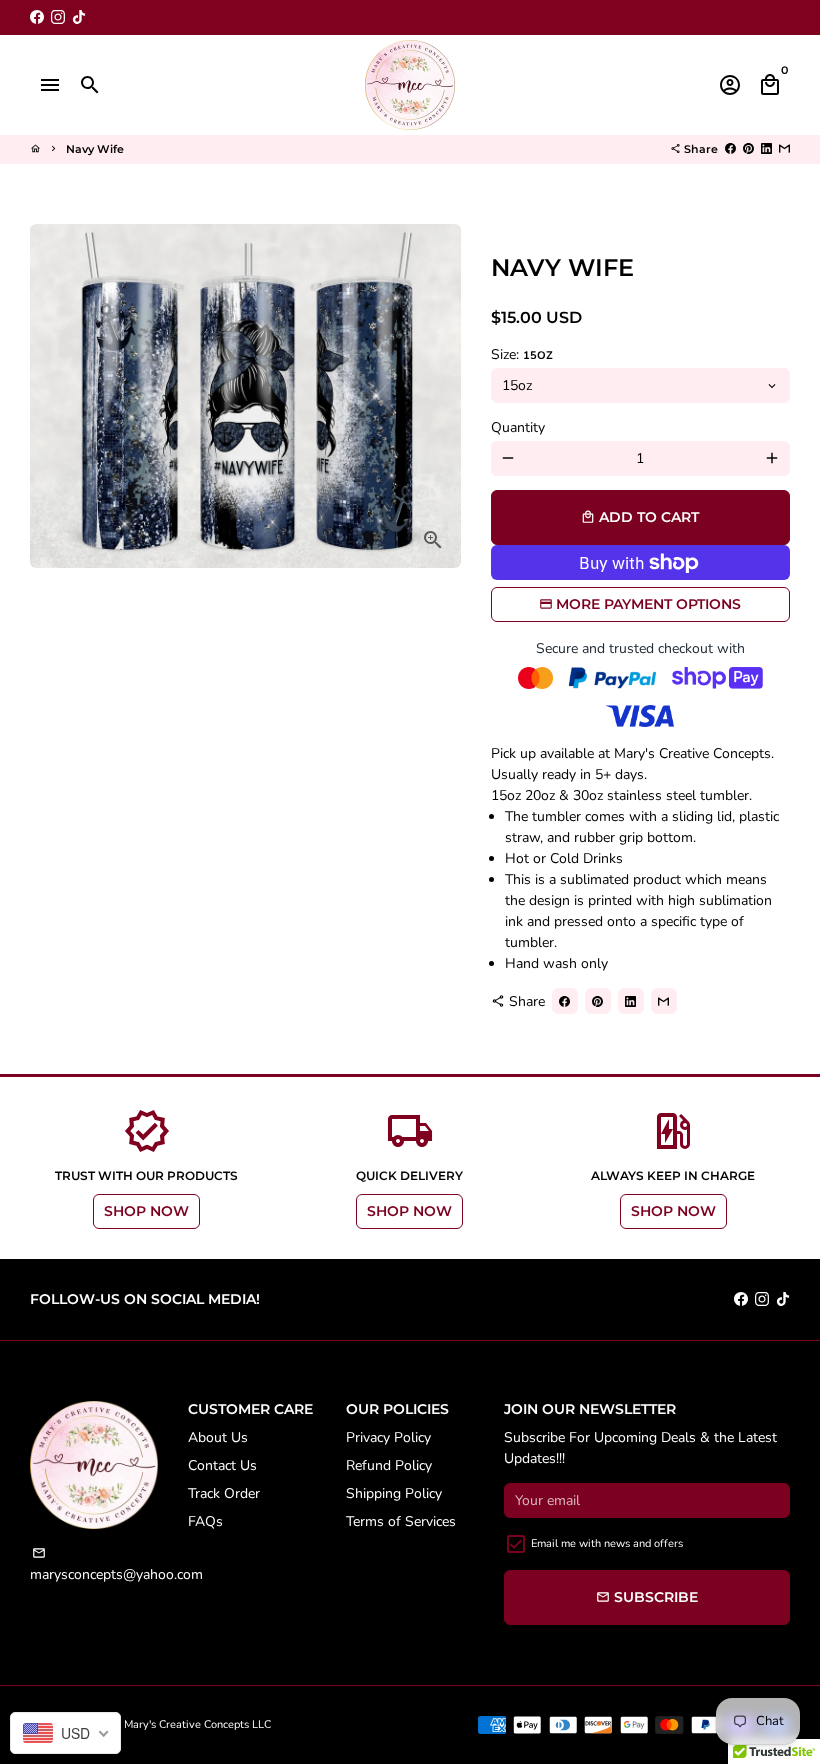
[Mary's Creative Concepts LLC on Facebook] (37, 17)
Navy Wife (95, 149)
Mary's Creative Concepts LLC (197, 1724)
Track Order (224, 1493)
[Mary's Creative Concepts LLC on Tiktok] (79, 17)
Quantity (518, 427)
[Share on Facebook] (730, 149)
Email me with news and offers (607, 1543)
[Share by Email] (784, 149)
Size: (522, 354)
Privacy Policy (388, 1437)
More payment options (648, 604)
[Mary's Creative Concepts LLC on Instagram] (58, 17)
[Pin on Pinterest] (748, 149)
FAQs (205, 1521)
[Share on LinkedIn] (766, 149)
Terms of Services (401, 1521)
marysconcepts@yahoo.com (116, 1565)
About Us (218, 1437)
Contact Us (222, 1465)
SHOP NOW (146, 1211)
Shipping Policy (394, 1493)
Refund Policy (389, 1465)
